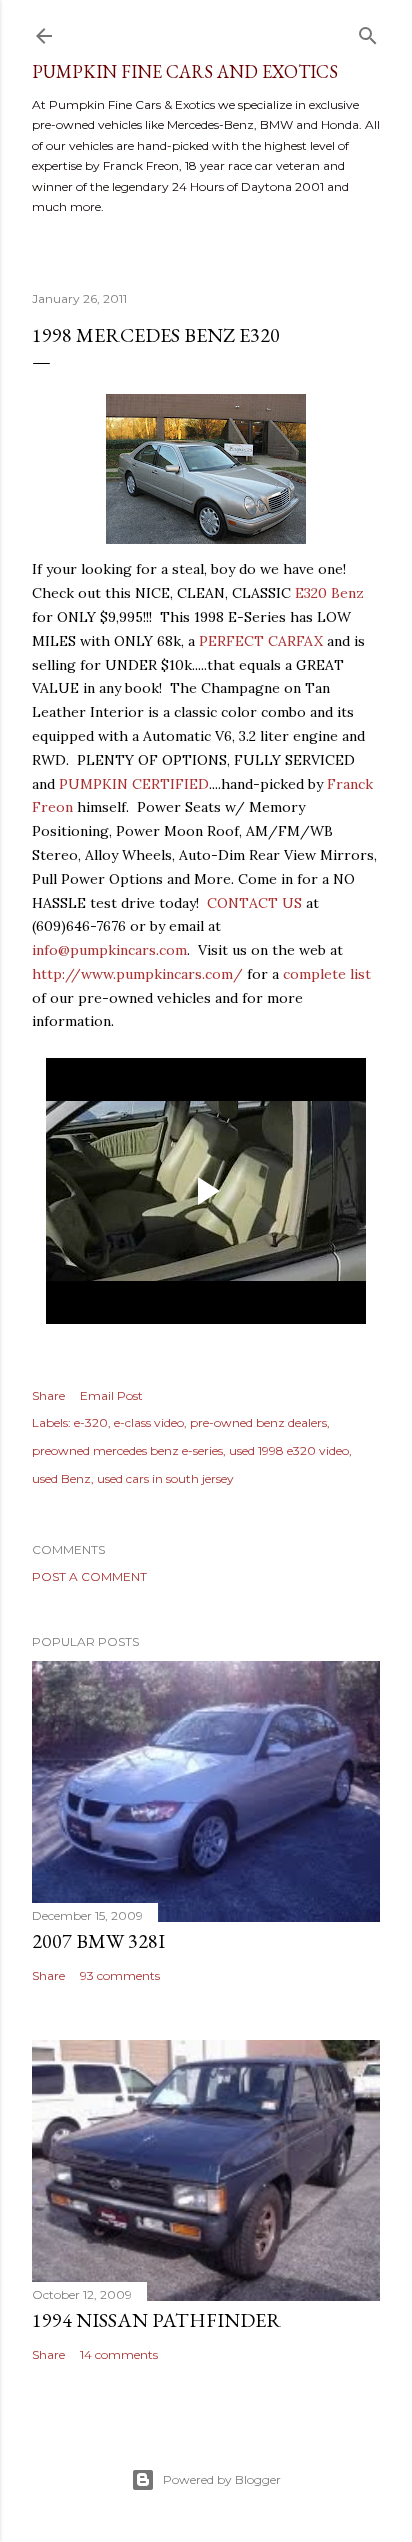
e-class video (149, 1422)
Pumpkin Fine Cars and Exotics (185, 71)
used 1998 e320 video (289, 1450)
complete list (327, 974)
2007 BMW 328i (98, 1941)
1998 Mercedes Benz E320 (156, 335)
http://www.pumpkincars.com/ (137, 974)
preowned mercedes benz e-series (127, 1450)
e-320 (91, 1422)
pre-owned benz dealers (258, 1422)
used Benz (61, 1478)
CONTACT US (254, 903)
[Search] (368, 31)
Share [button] (48, 1395)
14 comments (119, 2354)
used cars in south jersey (165, 1478)
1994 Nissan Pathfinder (156, 2320)
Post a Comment (89, 1576)
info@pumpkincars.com (109, 950)
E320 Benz (329, 593)
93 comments (120, 1975)
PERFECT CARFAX (261, 641)
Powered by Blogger (222, 2479)
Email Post (111, 1395)
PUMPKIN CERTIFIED (134, 784)
